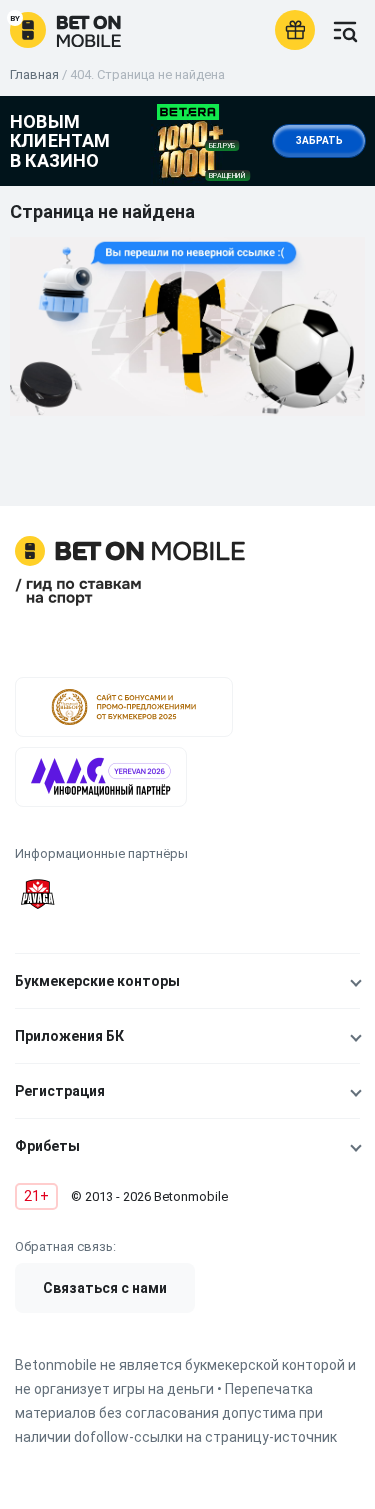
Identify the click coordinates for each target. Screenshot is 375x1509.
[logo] (65, 30)
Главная (34, 74)
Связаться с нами (105, 1288)
